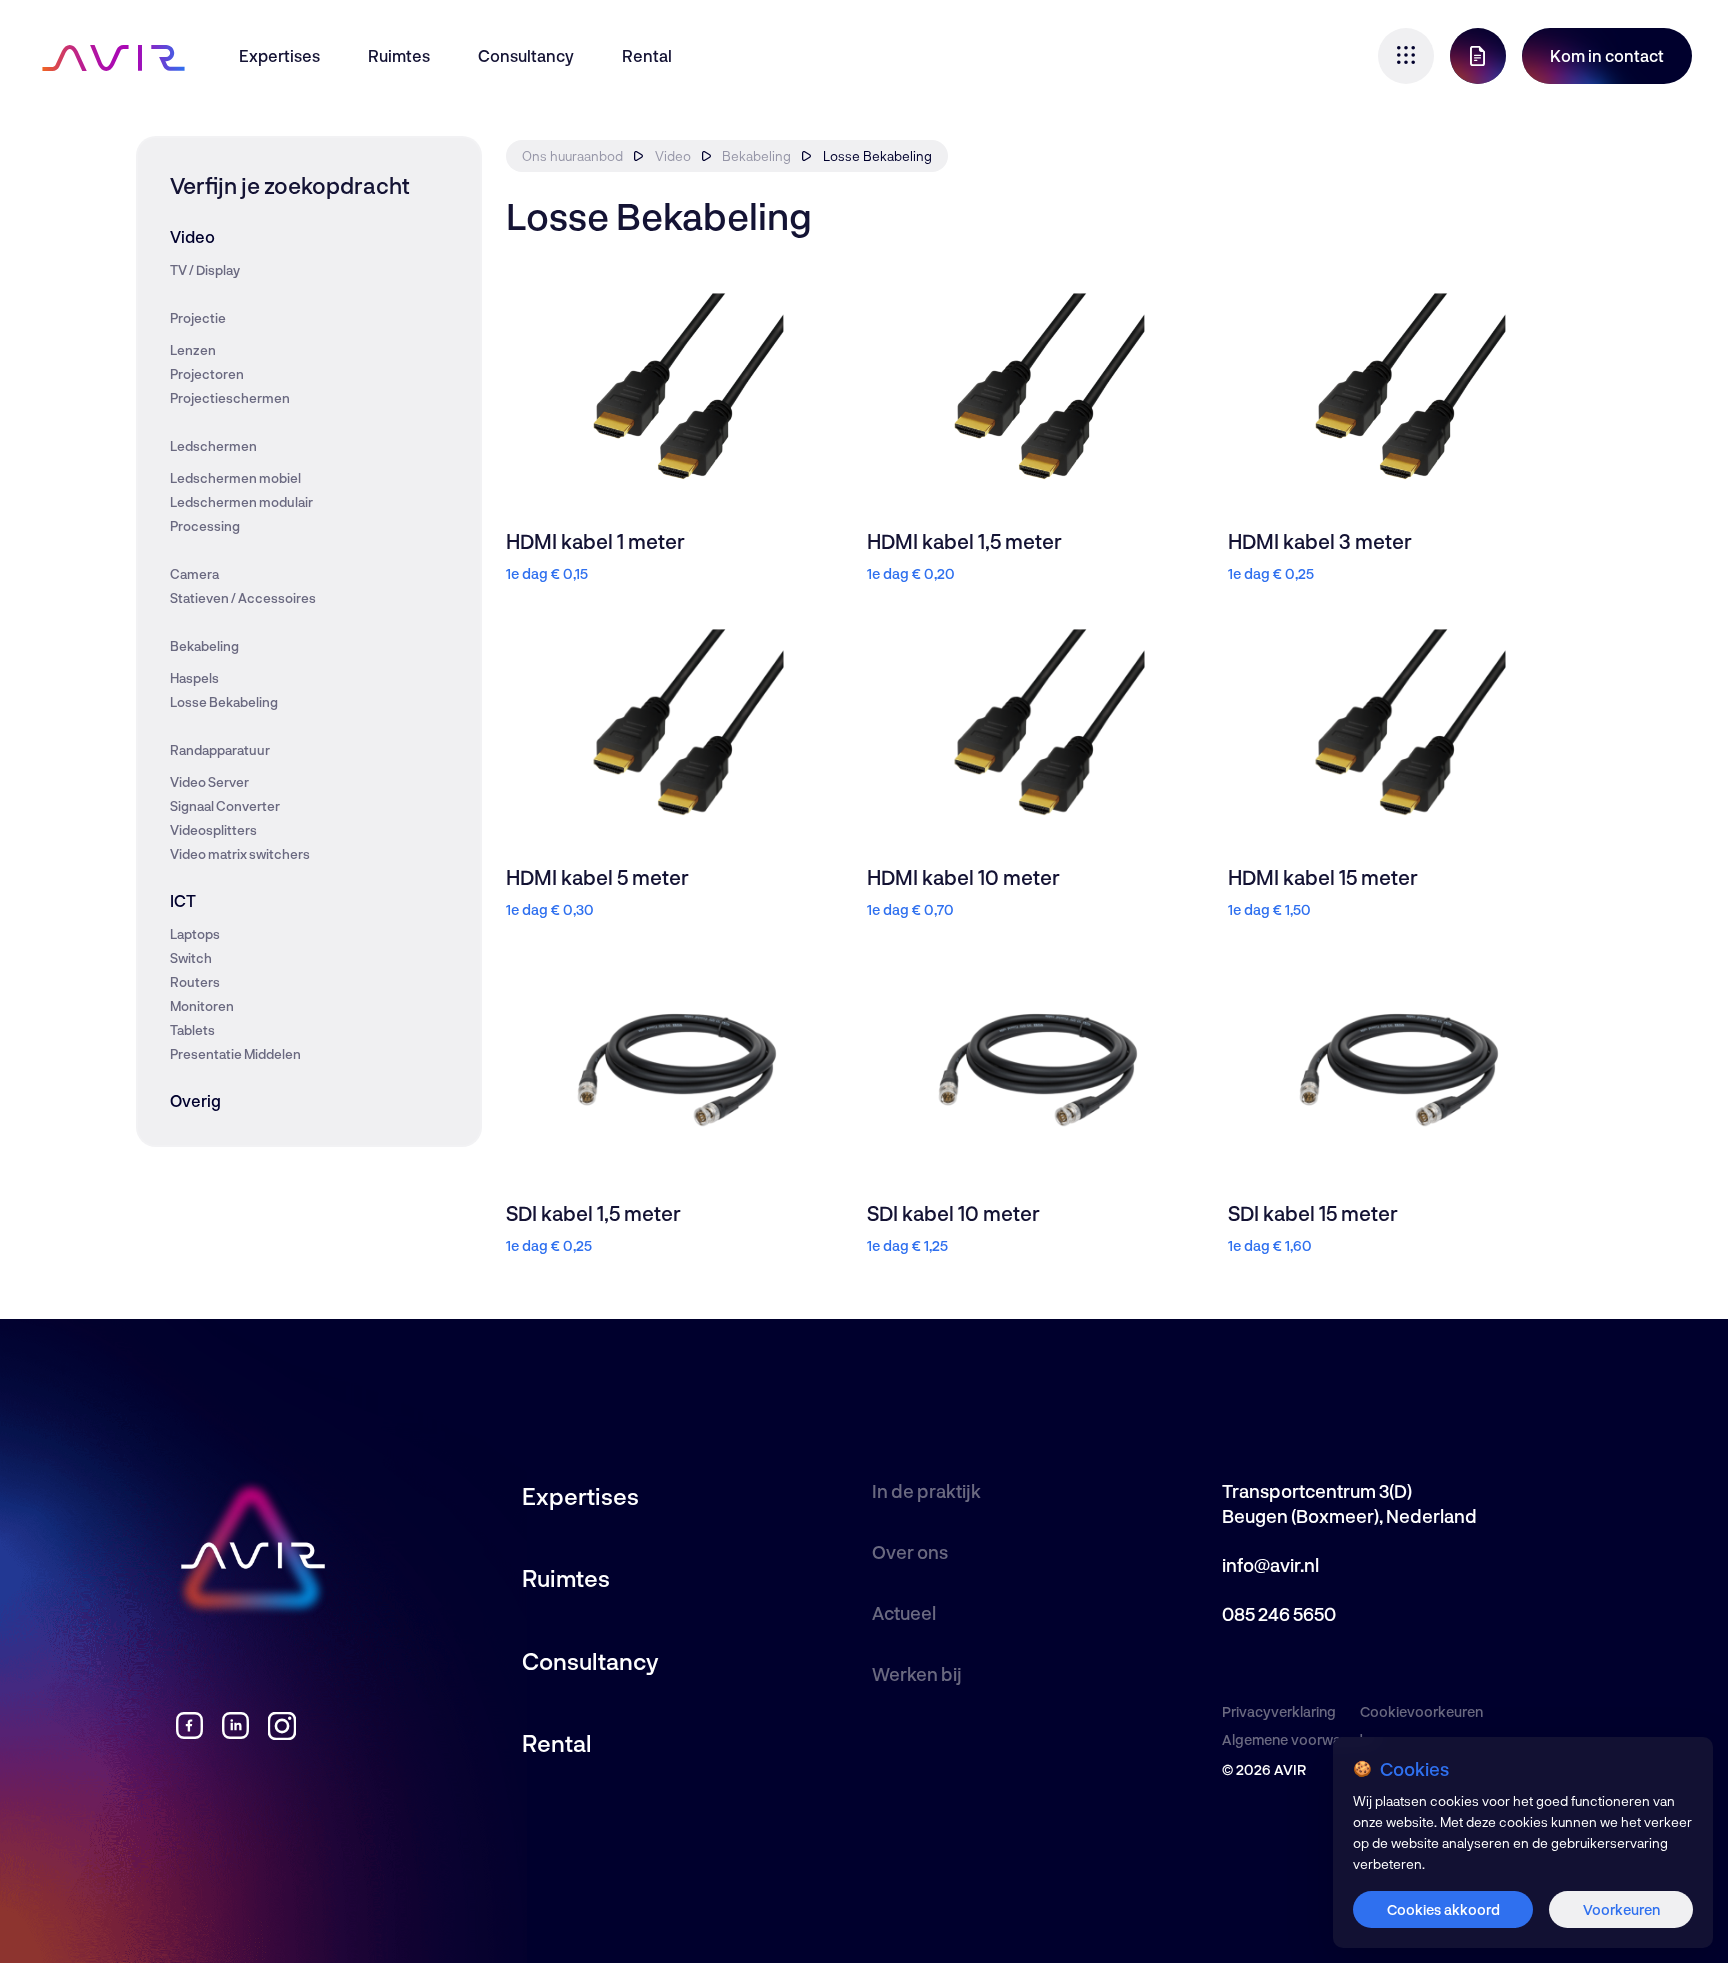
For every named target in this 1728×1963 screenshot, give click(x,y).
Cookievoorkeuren (1421, 1711)
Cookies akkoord (1443, 1909)
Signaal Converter (225, 806)
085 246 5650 (1279, 1614)
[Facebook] (189, 1733)
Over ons (910, 1552)
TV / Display (205, 270)
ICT (183, 900)
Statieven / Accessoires (243, 598)
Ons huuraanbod (572, 156)
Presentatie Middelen (235, 1054)
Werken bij (917, 1674)
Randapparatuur (220, 750)
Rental (647, 55)
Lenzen (193, 350)
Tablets (192, 1030)
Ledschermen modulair (241, 502)
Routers (195, 982)
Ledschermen (213, 446)
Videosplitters (213, 830)
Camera (194, 574)
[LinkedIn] (235, 1733)
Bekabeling (204, 646)
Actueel (904, 1613)
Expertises (279, 55)
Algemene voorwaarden (1300, 1739)
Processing (205, 526)
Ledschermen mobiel (235, 478)
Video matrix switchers (240, 854)
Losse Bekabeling (224, 702)
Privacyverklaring (1279, 1711)
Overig (195, 1100)
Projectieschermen (230, 398)
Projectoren (207, 374)
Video (192, 236)
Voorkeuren (1621, 1909)
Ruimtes (399, 55)
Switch (191, 958)
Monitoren (202, 1006)
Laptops (195, 934)
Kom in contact (1607, 55)
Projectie (198, 318)
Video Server (209, 782)
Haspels (194, 678)
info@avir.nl (1270, 1565)
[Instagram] (281, 1733)
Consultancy (526, 55)
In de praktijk (926, 1491)
